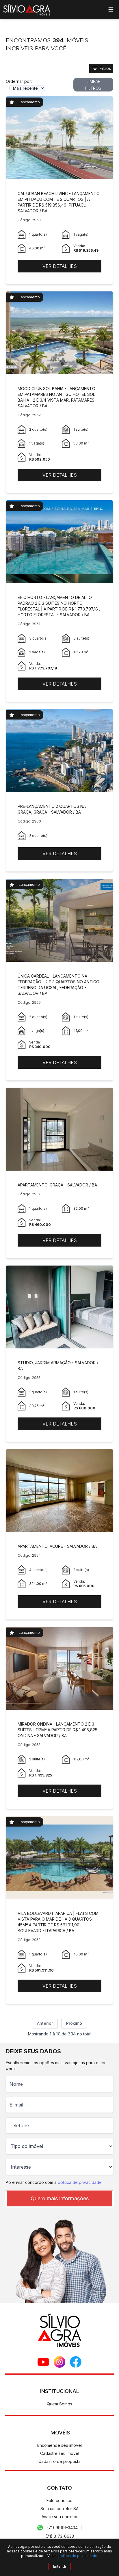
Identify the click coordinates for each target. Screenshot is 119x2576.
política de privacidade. (78, 2556)
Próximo (74, 2023)
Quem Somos (59, 2404)
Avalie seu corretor (60, 2517)
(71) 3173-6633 (60, 2536)
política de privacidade (80, 2182)
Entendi (59, 2566)
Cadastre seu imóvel (60, 2453)
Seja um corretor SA (59, 2509)
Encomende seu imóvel (59, 2445)
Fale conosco (59, 2500)
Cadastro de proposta (59, 2461)
